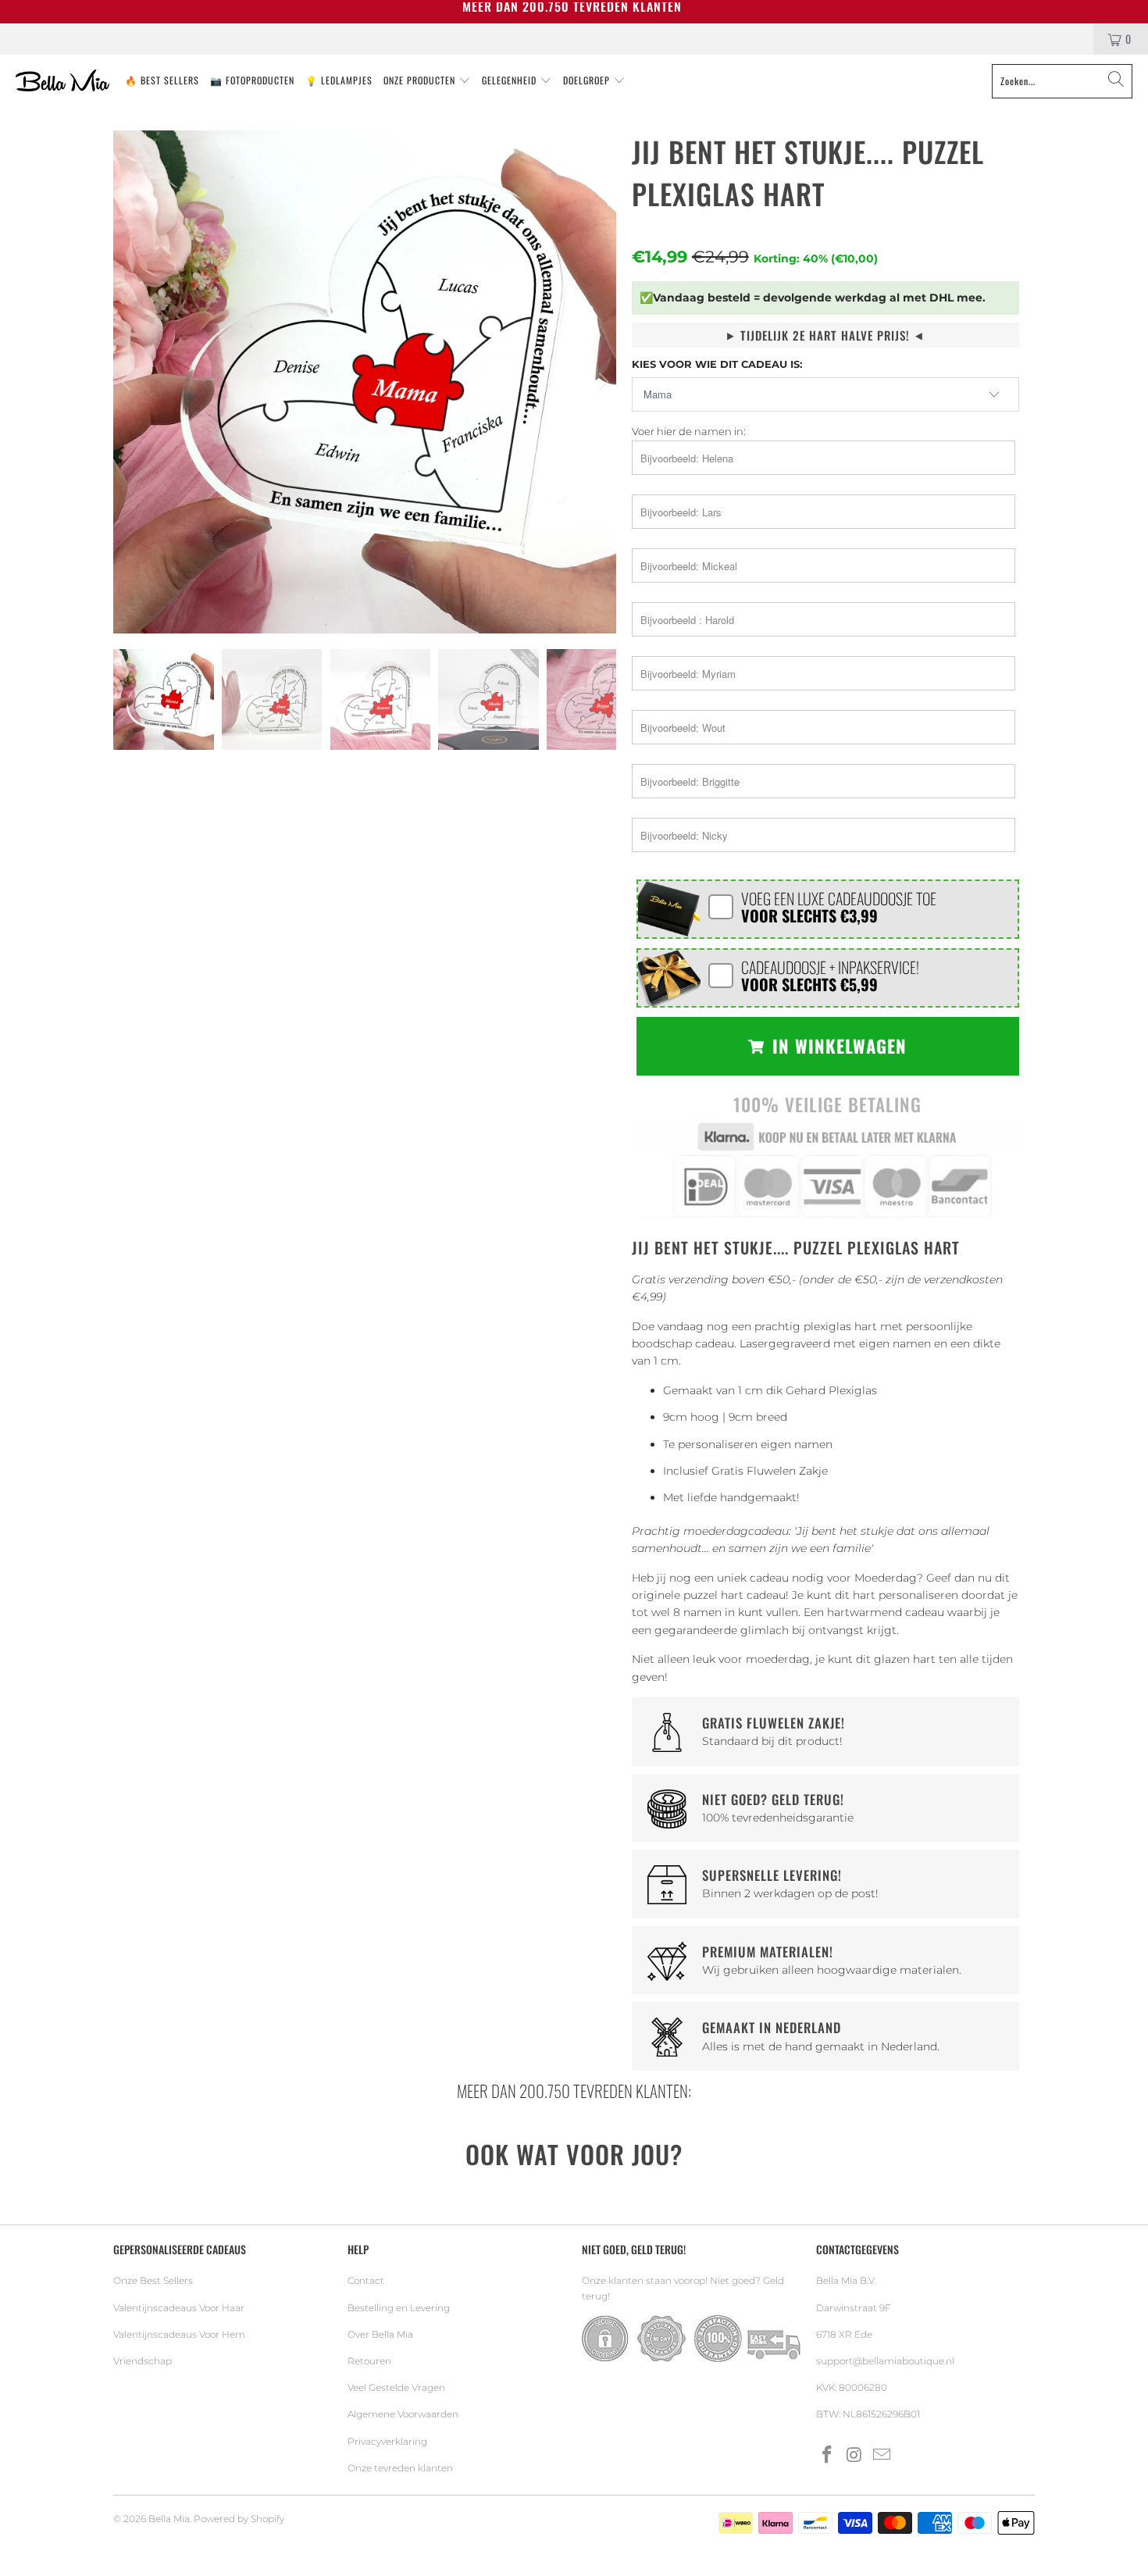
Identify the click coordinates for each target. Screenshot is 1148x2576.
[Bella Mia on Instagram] (855, 2456)
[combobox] (1062, 81)
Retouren (369, 2361)
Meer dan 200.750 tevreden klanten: (574, 2091)
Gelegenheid (511, 80)
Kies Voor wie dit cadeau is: (717, 364)
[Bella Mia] (62, 81)
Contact (366, 2280)
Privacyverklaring (387, 2441)
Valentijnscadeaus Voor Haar (179, 2308)
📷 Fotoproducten (252, 80)
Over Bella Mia (380, 2334)
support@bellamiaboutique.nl (885, 2361)
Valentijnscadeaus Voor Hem (179, 2334)
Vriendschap (143, 2361)
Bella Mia (169, 2519)
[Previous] (128, 382)
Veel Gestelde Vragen (396, 2387)
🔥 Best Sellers (162, 80)
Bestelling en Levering (399, 2308)
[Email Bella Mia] (882, 2456)
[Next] (601, 382)
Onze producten (421, 80)
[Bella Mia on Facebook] (828, 2456)
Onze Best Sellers (153, 2280)
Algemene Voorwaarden (403, 2414)
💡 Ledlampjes (339, 80)
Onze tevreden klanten (400, 2468)
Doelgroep (588, 80)
